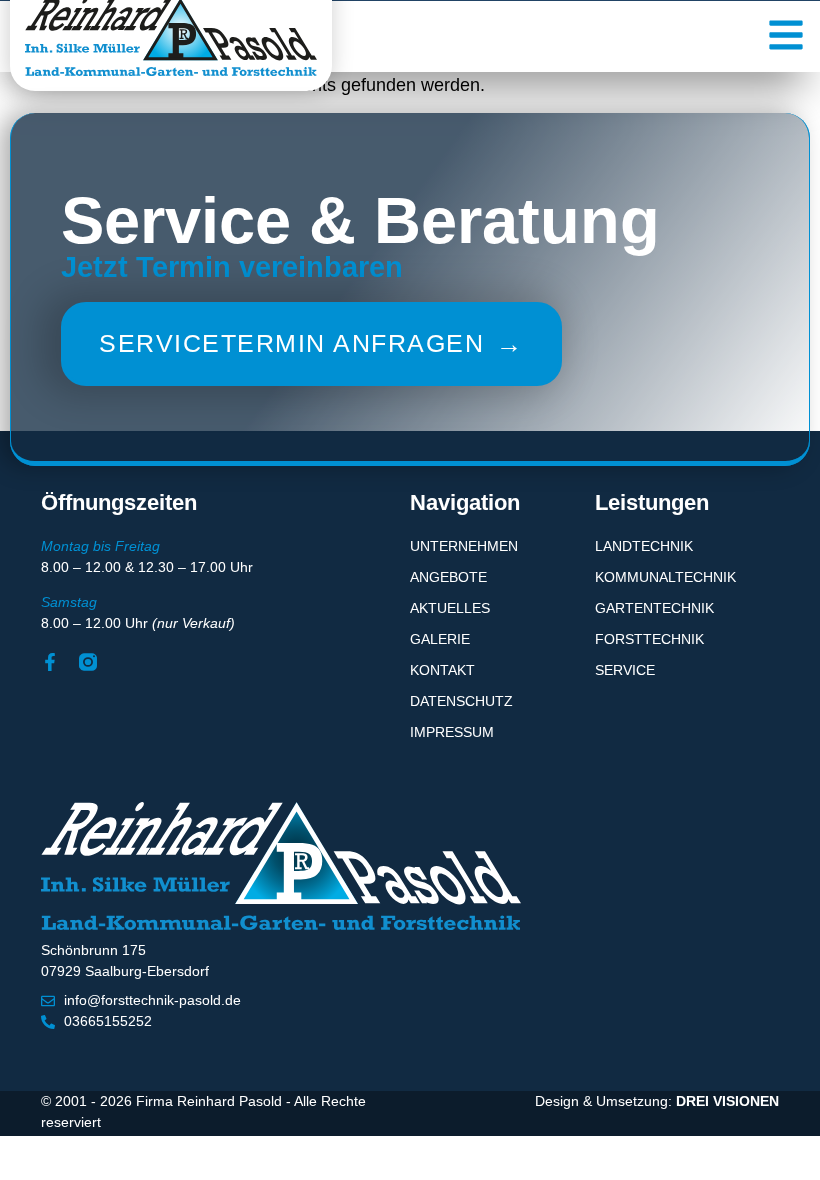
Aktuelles (450, 608)
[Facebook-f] (50, 662)
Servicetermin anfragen (311, 344)
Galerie (440, 639)
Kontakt (442, 670)
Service (625, 670)
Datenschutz (461, 701)
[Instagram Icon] (88, 662)
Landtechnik (644, 546)
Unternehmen (464, 546)
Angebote (448, 577)
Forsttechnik (649, 639)
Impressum (452, 732)
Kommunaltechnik (665, 577)
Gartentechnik (654, 608)
